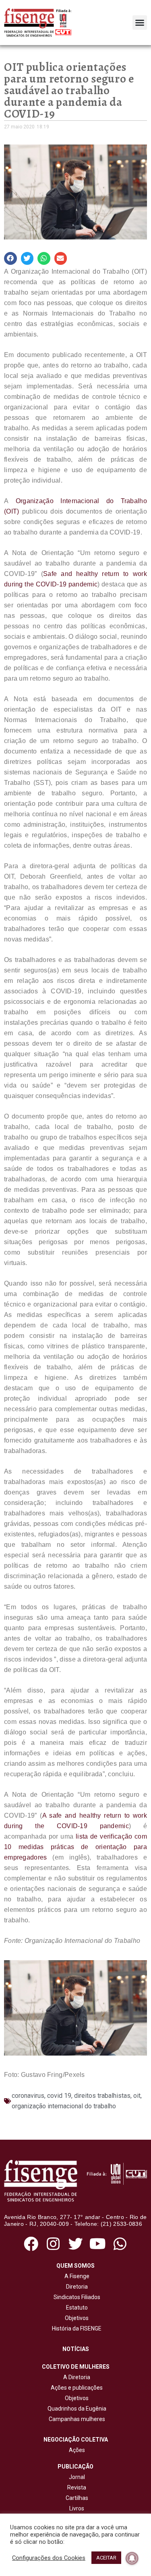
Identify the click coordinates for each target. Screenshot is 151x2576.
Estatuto (76, 2308)
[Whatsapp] (120, 2244)
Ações (76, 2450)
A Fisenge (76, 2276)
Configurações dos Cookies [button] (49, 2558)
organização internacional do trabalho (64, 2106)
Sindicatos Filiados (76, 2297)
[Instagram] (53, 2244)
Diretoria (76, 2287)
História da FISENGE (75, 2328)
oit (137, 2096)
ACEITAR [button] (106, 2558)
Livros (77, 2508)
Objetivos (75, 2318)
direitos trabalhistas (102, 2096)
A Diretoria (75, 2377)
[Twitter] (75, 2244)
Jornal (77, 2477)
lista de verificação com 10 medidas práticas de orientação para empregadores (75, 1847)
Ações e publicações (75, 2388)
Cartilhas (77, 2498)
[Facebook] (31, 2244)
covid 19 (59, 2096)
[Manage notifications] (132, 2558)
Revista (77, 2487)
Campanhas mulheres (76, 2419)
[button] (140, 23)
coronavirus (28, 2096)
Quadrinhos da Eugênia (76, 2409)
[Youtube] (98, 2244)
